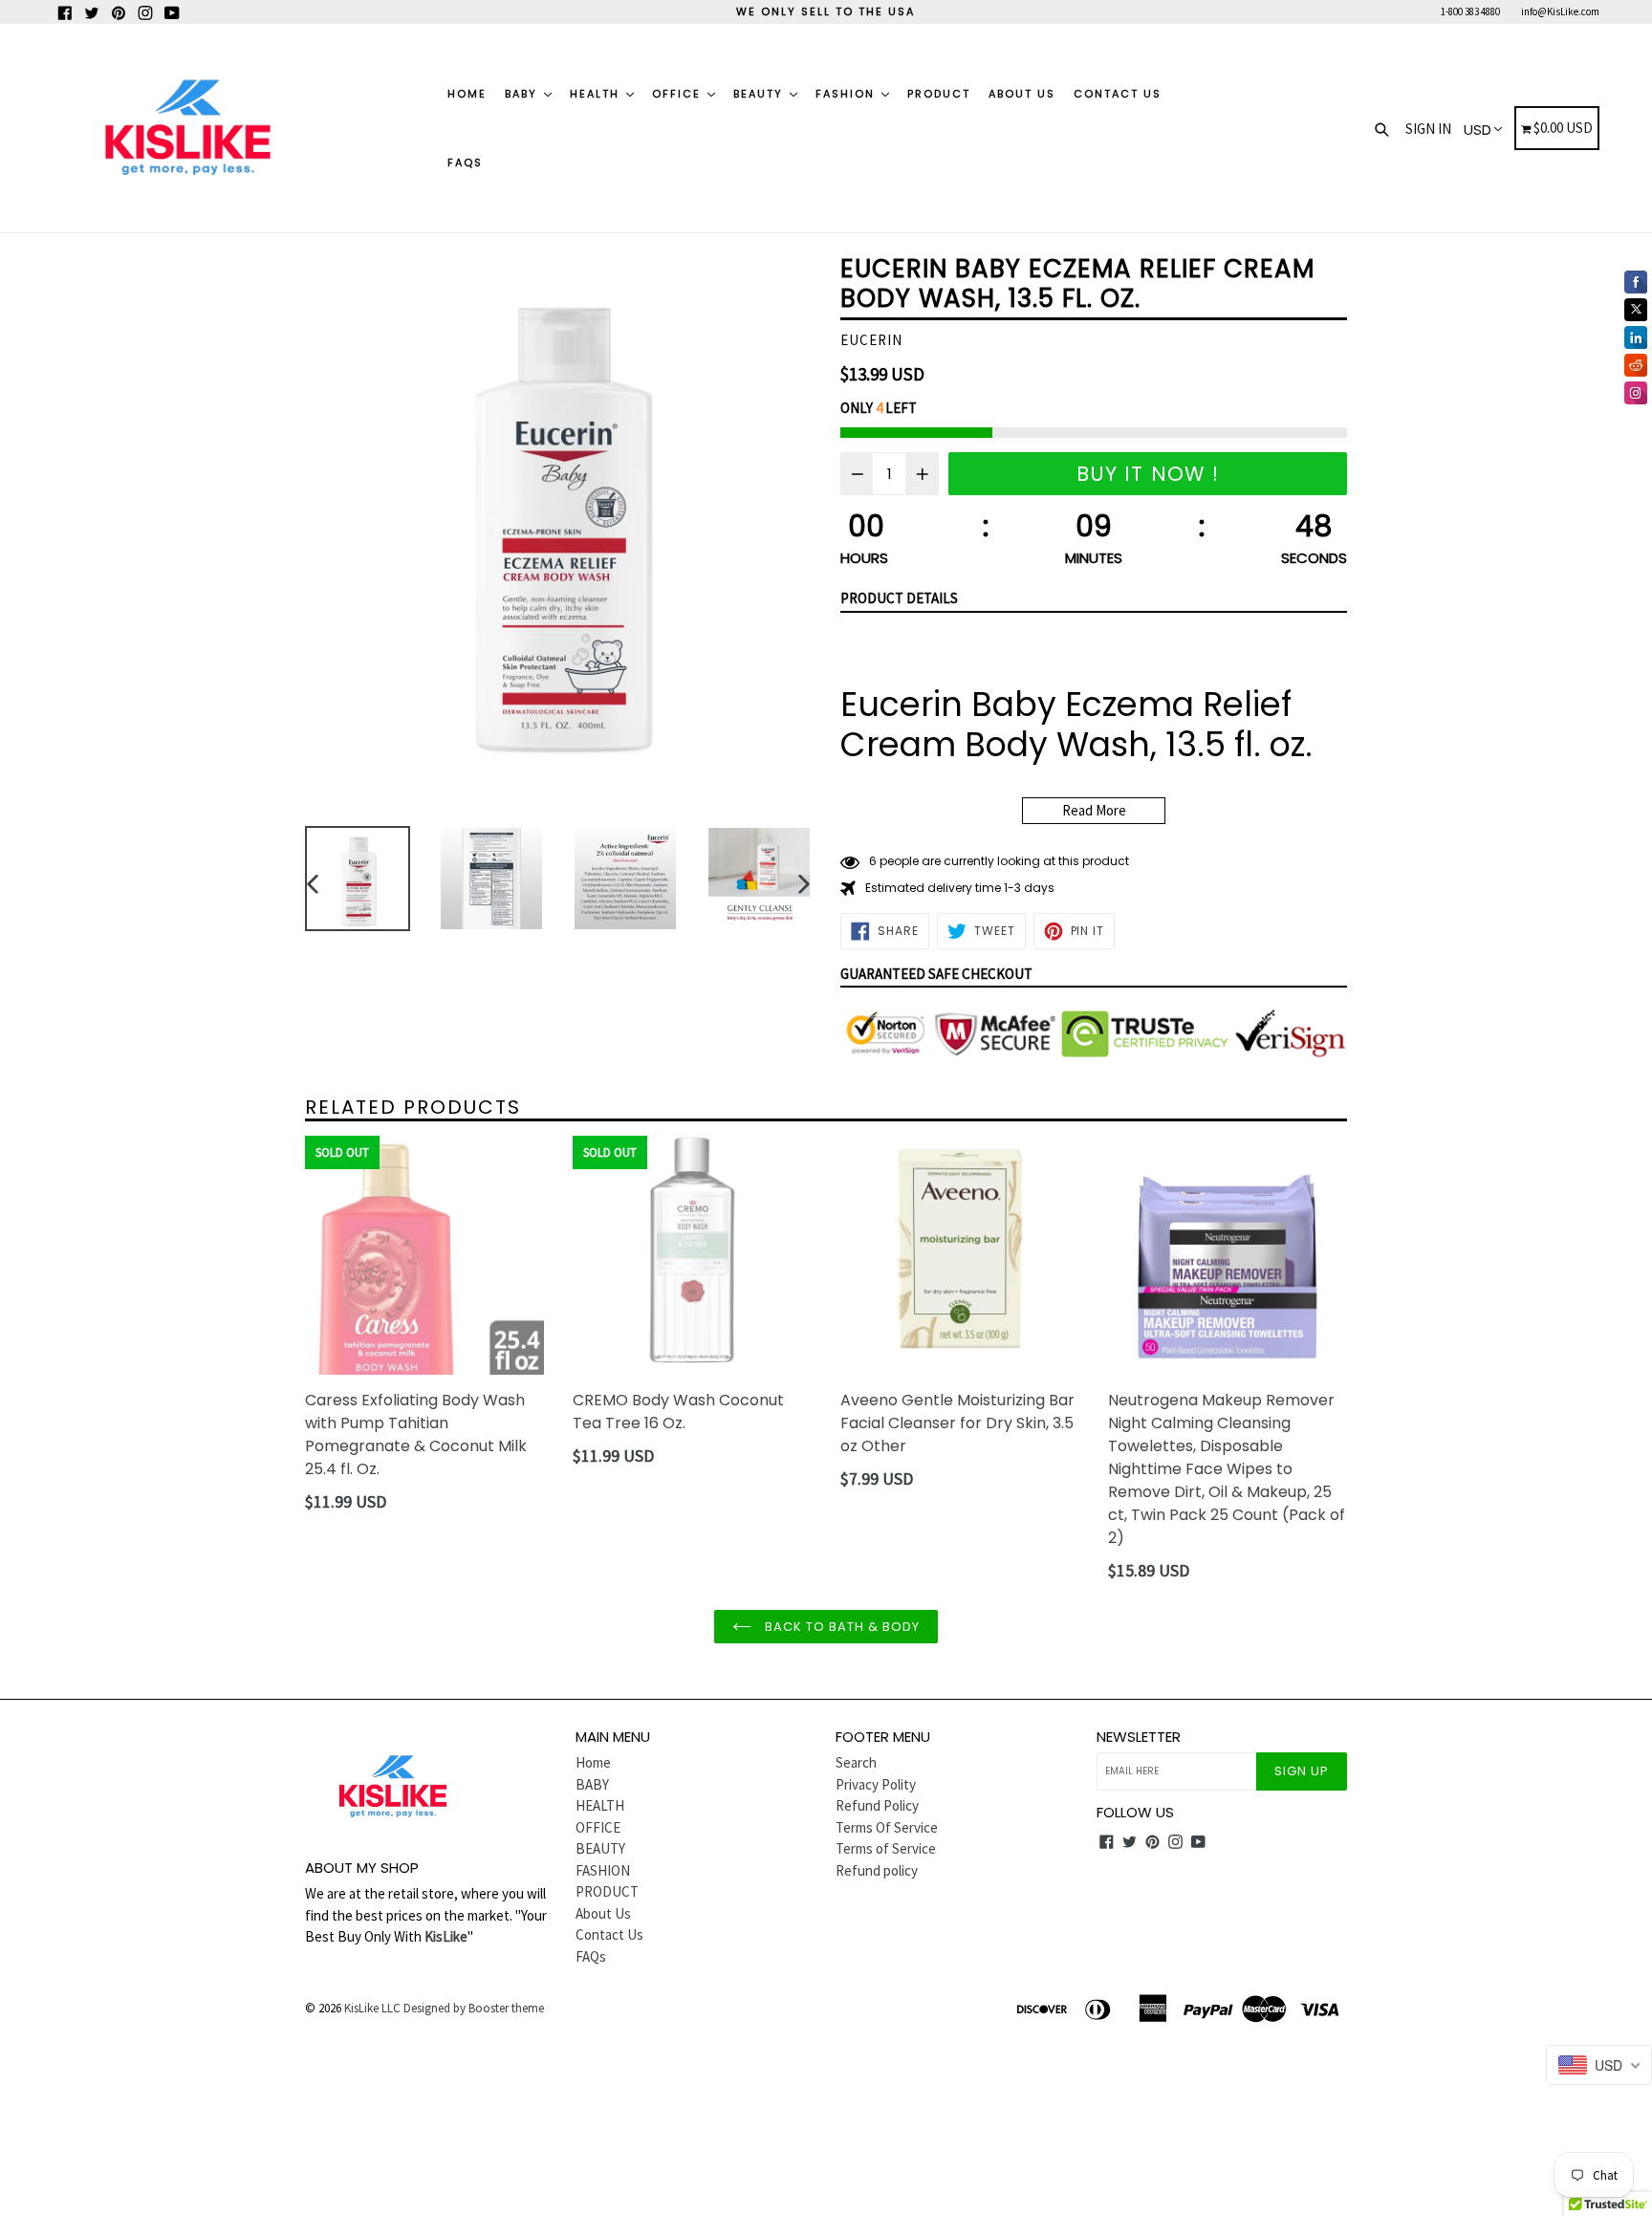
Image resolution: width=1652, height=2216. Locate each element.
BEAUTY (761, 94)
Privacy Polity (876, 1784)
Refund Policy (877, 1805)
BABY (523, 94)
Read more (1094, 810)
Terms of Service (886, 1848)
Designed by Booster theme (474, 2008)
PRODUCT (939, 94)
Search (856, 1762)
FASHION (848, 94)
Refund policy (877, 1870)
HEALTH (597, 94)
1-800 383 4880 (1470, 11)
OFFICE (679, 94)
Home (467, 94)
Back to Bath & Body (841, 1627)
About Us (1022, 94)
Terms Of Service (887, 1827)
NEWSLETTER (1139, 1737)
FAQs (465, 163)
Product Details (899, 598)
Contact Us (1118, 94)
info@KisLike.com (1560, 11)
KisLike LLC (372, 2008)
